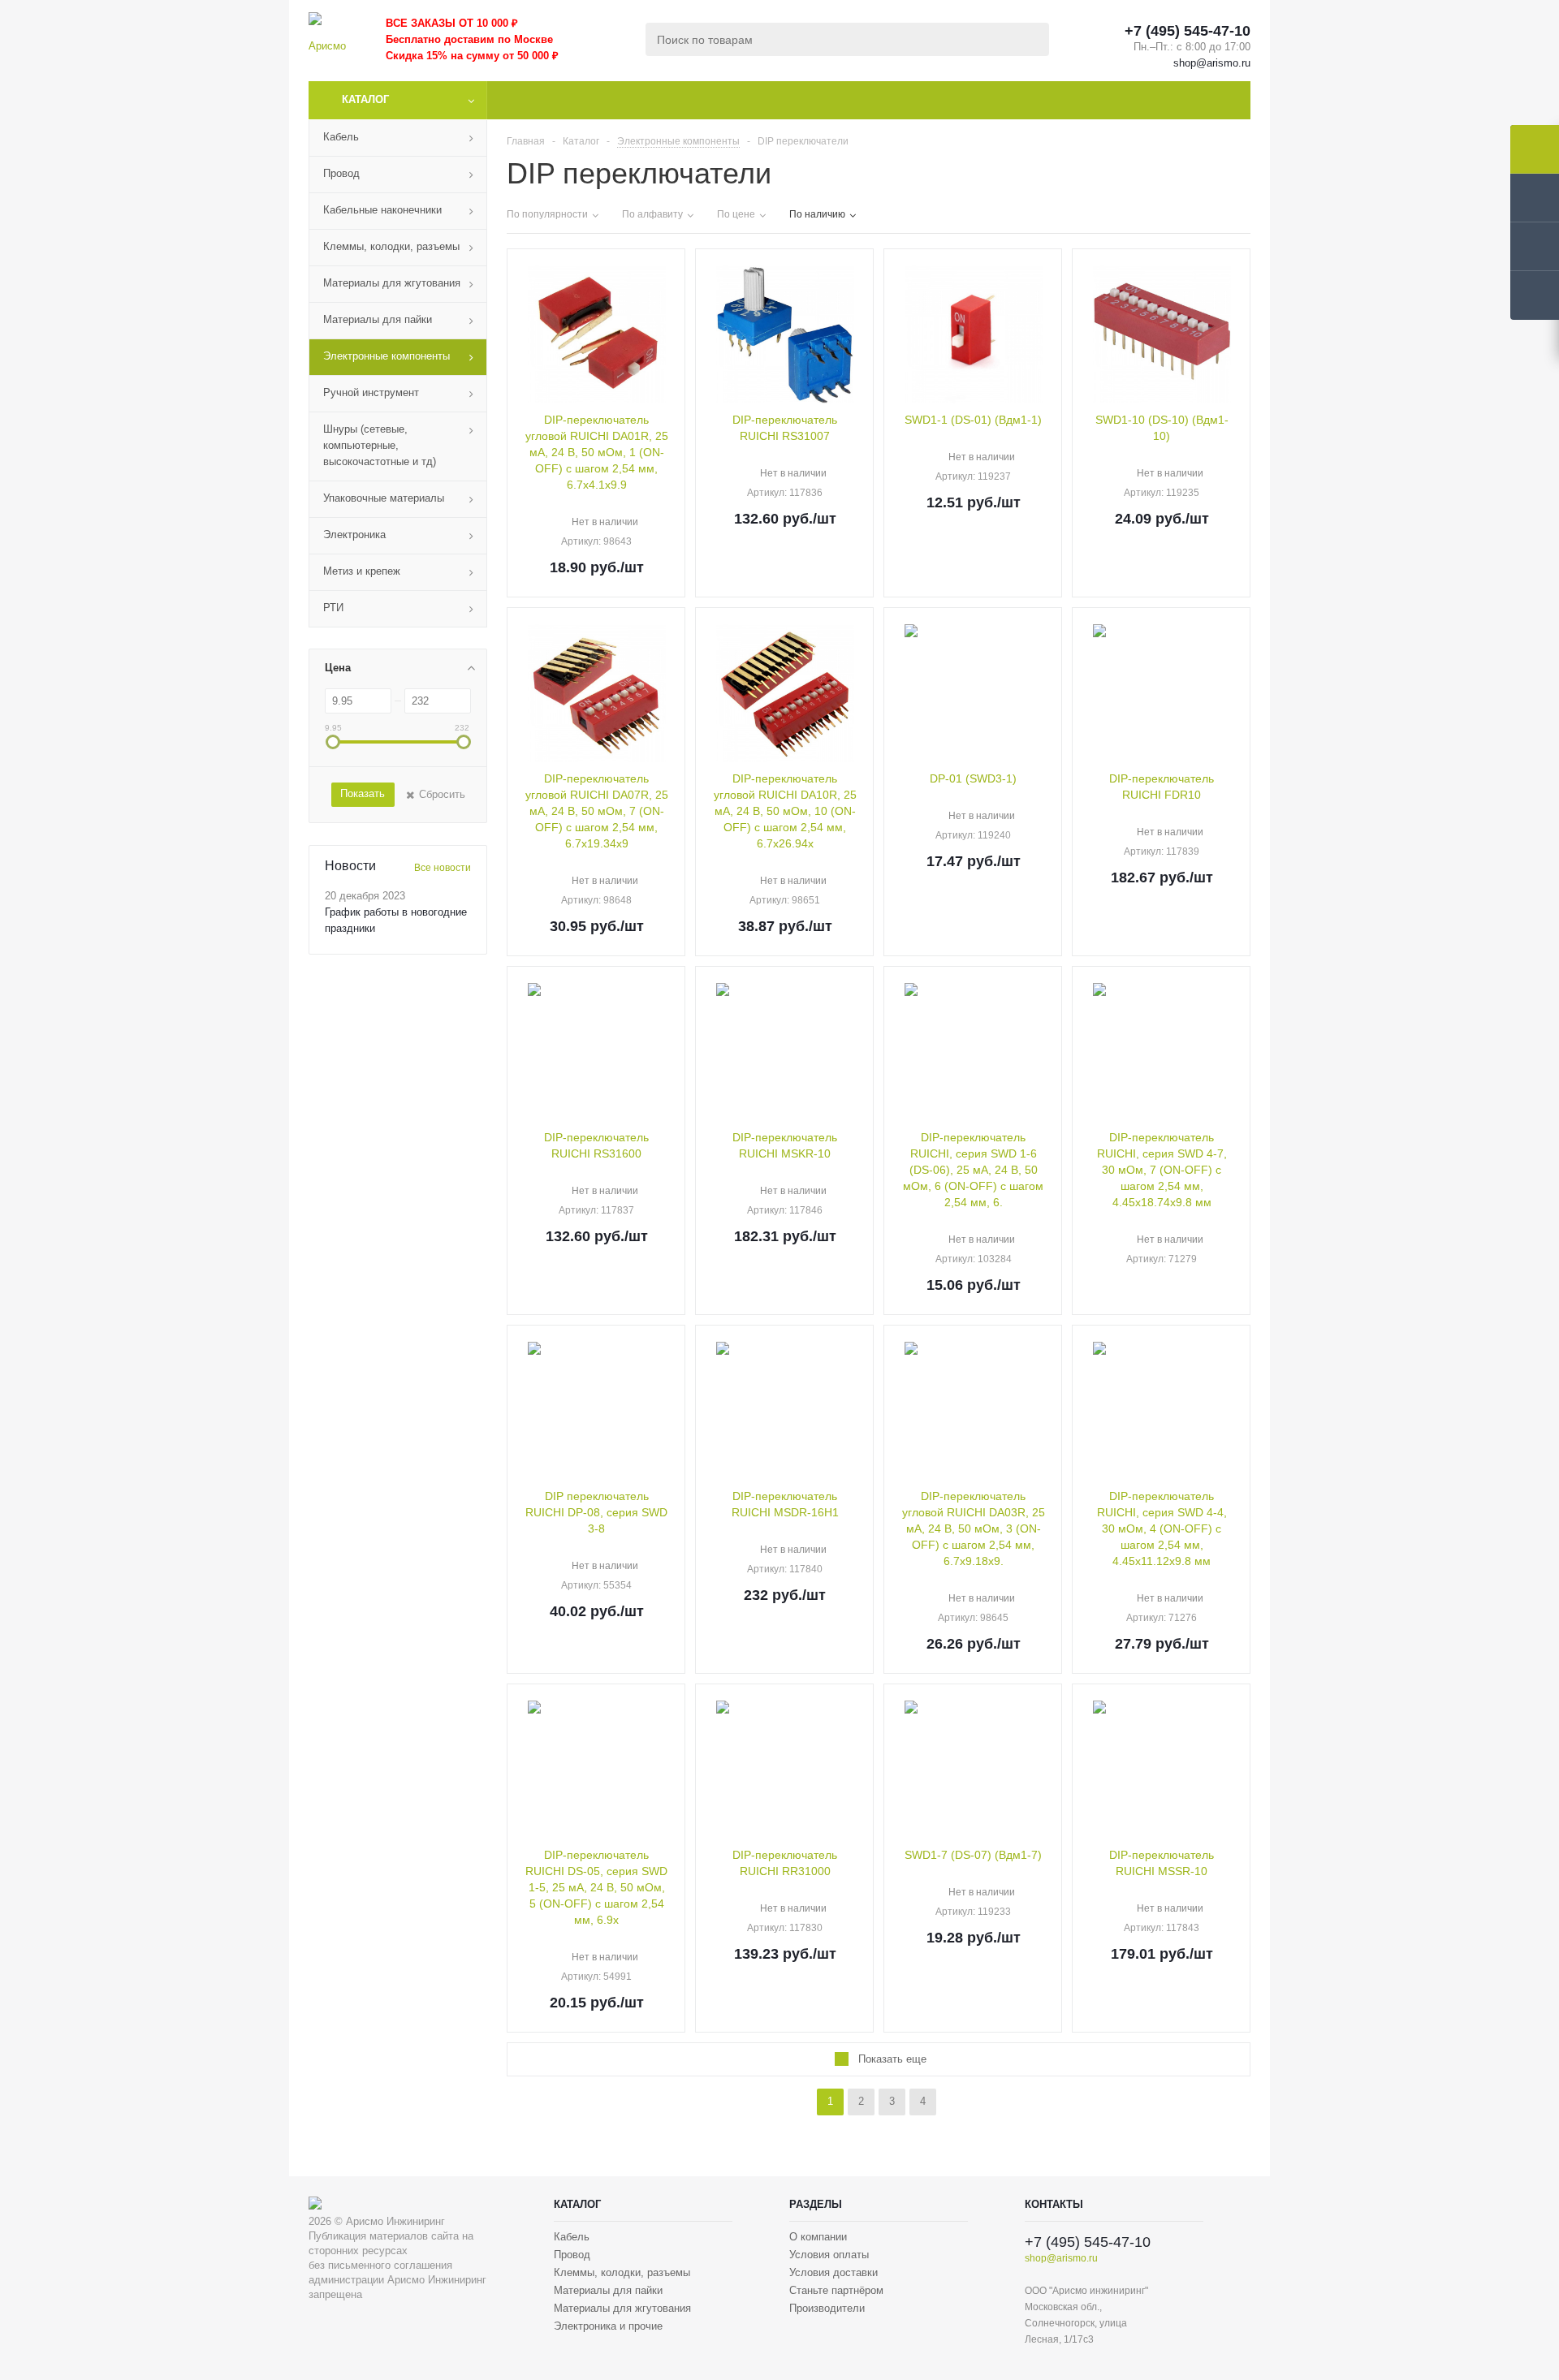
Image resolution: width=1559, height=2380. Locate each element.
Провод (572, 2255)
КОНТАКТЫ (1054, 2204)
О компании (818, 2237)
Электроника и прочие (608, 2326)
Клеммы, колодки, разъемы (622, 2272)
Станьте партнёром (836, 2290)
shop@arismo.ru (1212, 63)
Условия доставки (833, 2272)
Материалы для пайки (608, 2290)
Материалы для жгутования (622, 2308)
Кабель (572, 2237)
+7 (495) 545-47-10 (1188, 31)
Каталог (365, 99)
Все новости (443, 868)
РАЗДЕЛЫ (816, 2204)
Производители (827, 2308)
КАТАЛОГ (577, 2204)
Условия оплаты (829, 2255)
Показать (363, 793)
